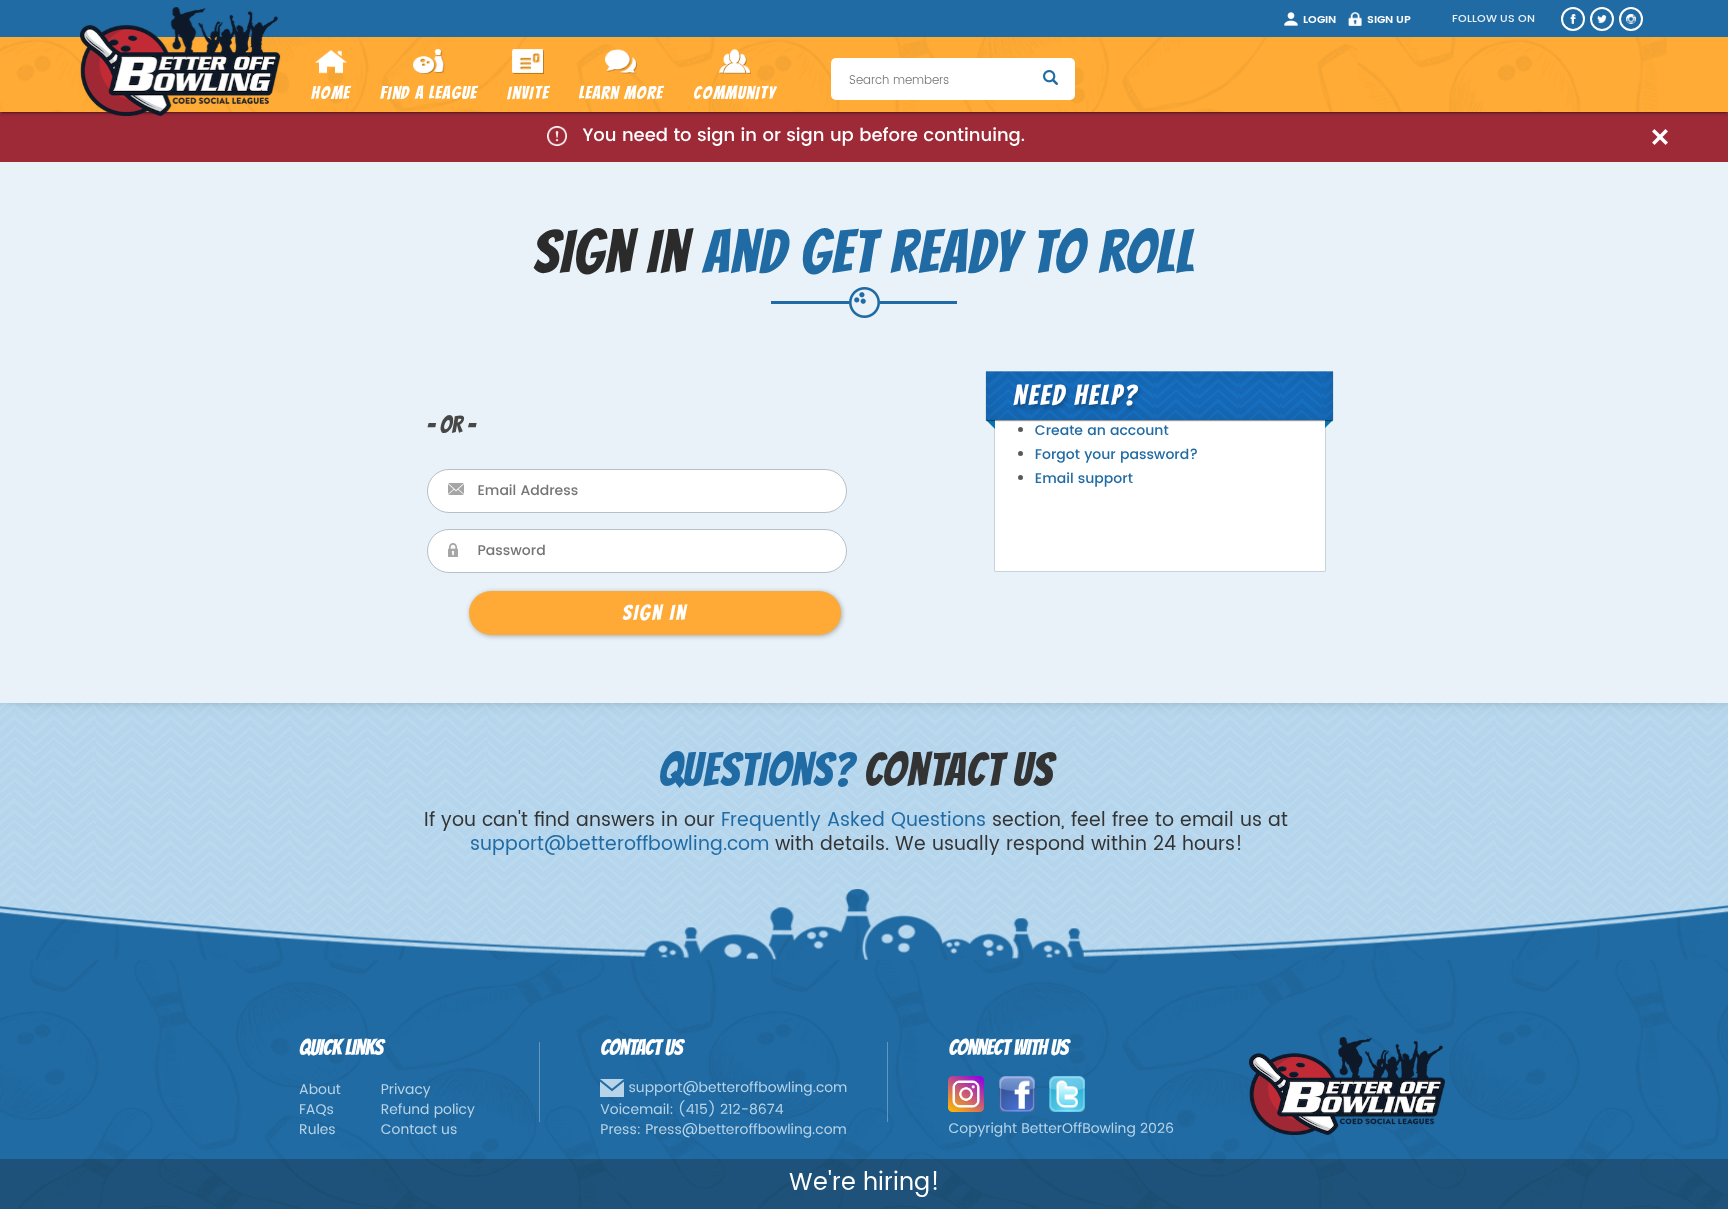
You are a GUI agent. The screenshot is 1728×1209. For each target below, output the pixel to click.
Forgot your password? (1116, 455)
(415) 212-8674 (731, 1110)
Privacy (406, 1090)
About (320, 1090)
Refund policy (428, 1110)
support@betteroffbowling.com (619, 844)
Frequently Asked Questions (853, 820)
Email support (1084, 479)
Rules (317, 1130)
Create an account (1102, 431)
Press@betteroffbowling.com (746, 1130)
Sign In (654, 612)
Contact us (419, 1130)
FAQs (316, 1110)
